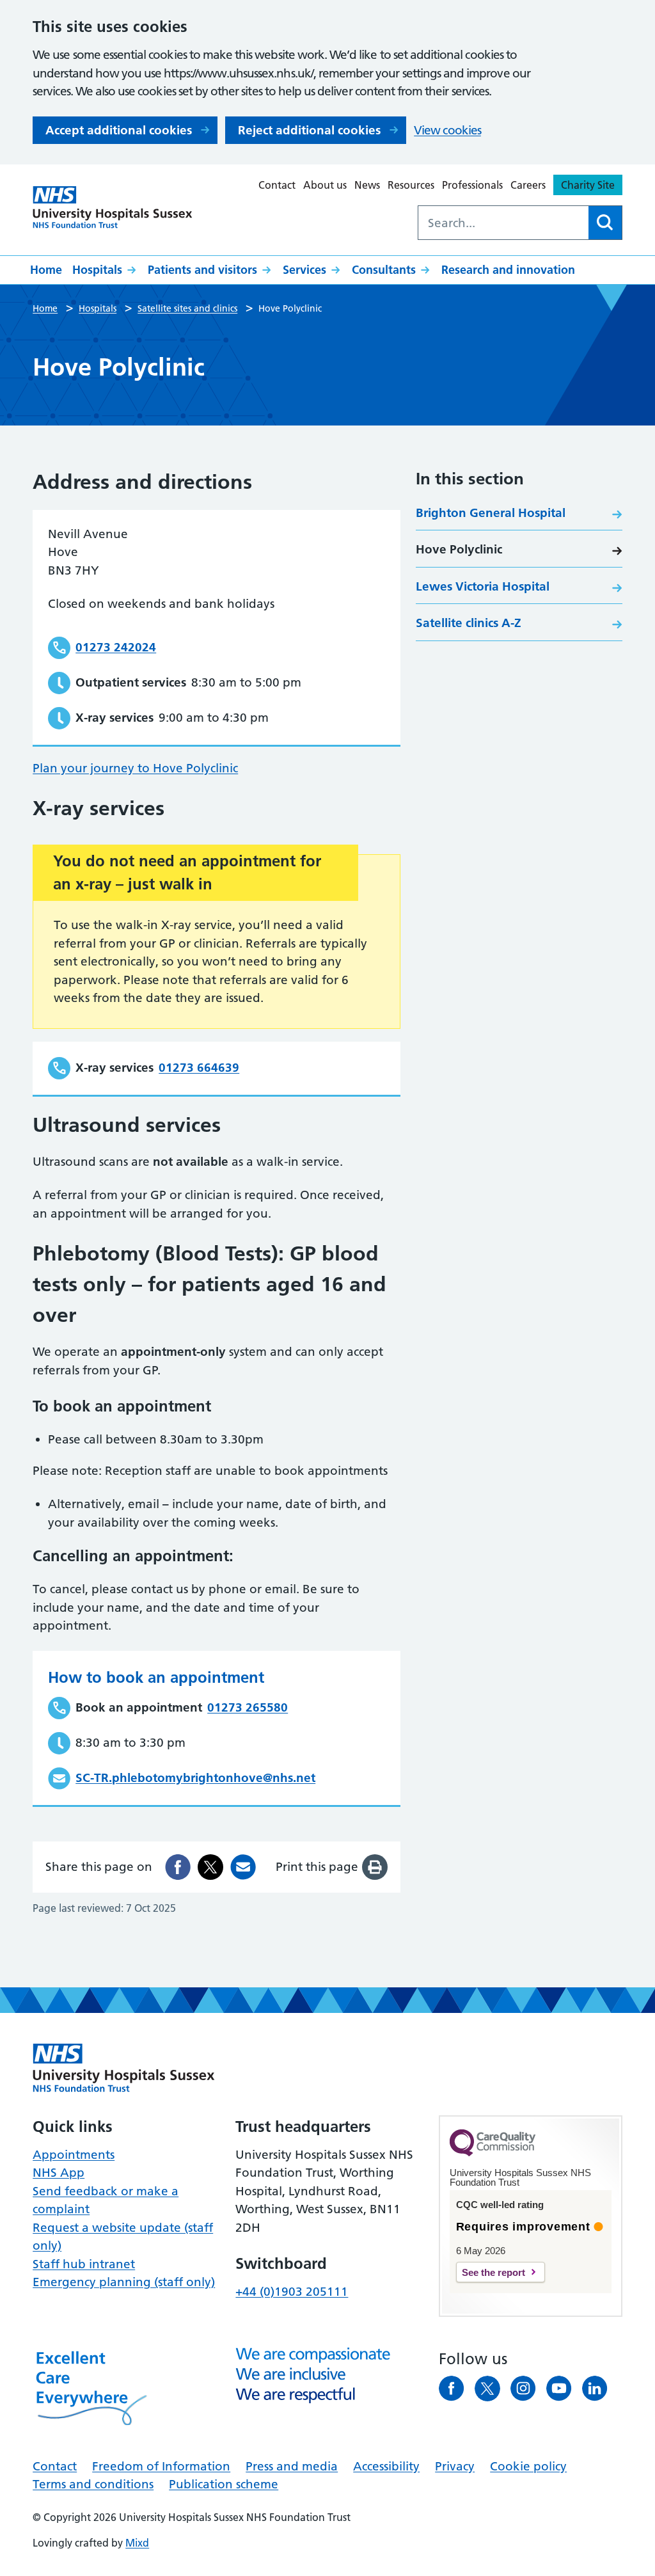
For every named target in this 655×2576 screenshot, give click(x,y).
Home (46, 270)
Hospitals (97, 270)
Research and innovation (508, 270)
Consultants (384, 270)
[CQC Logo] (493, 2153)
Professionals (472, 185)
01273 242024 (116, 647)
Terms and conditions (93, 2484)
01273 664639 (199, 1068)
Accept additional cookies (119, 130)
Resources (411, 185)
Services (304, 270)
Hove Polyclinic (459, 549)
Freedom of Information (161, 2466)
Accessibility (386, 2466)
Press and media (292, 2466)
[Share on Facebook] (178, 1867)
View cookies (447, 130)
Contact (277, 185)
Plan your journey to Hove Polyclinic (135, 768)
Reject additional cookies (309, 130)
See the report (493, 2272)
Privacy (455, 2466)
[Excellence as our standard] (124, 2068)
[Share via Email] (243, 1867)
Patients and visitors (202, 270)
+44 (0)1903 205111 (292, 2292)
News (367, 185)
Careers (528, 185)
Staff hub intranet (84, 2264)
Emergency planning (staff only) (124, 2282)
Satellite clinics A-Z (469, 623)
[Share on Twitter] (210, 1867)
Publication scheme (224, 2484)
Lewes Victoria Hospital (483, 586)
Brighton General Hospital (491, 513)
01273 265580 (248, 1707)
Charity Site (588, 185)
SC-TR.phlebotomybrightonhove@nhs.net (195, 1778)
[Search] (605, 223)
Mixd (137, 2543)
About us (325, 185)
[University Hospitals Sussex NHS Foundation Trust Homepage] (113, 208)
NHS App (59, 2173)
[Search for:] (503, 223)
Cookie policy (528, 2466)
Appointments (74, 2155)
